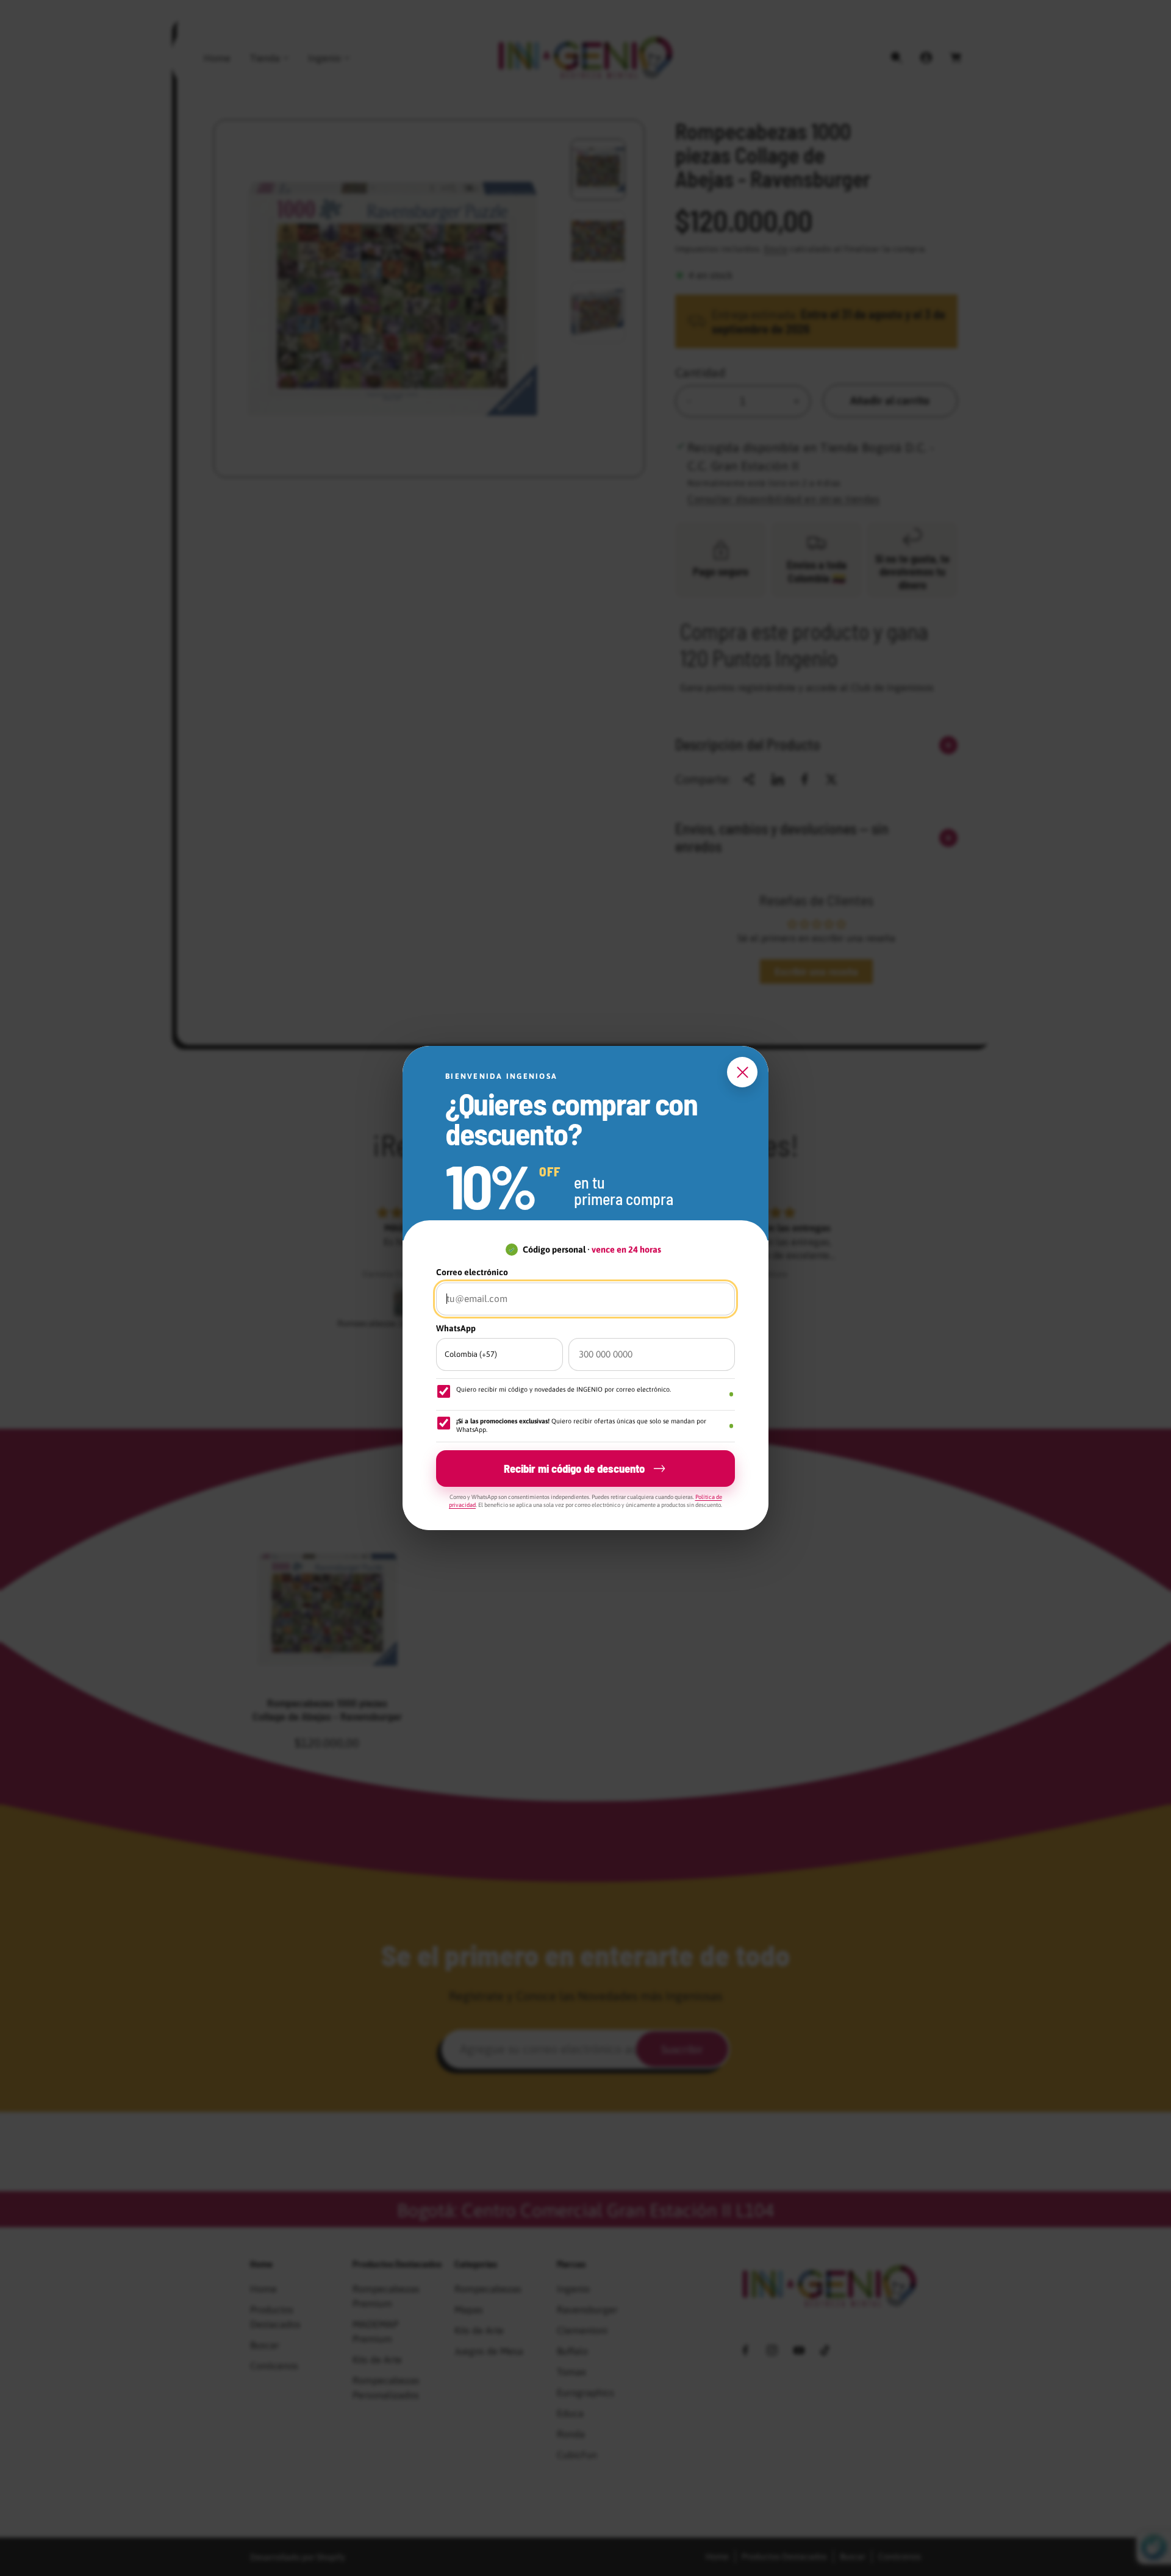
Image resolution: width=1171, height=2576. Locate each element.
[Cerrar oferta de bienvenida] (742, 1072)
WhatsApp (456, 1328)
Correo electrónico (472, 1272)
